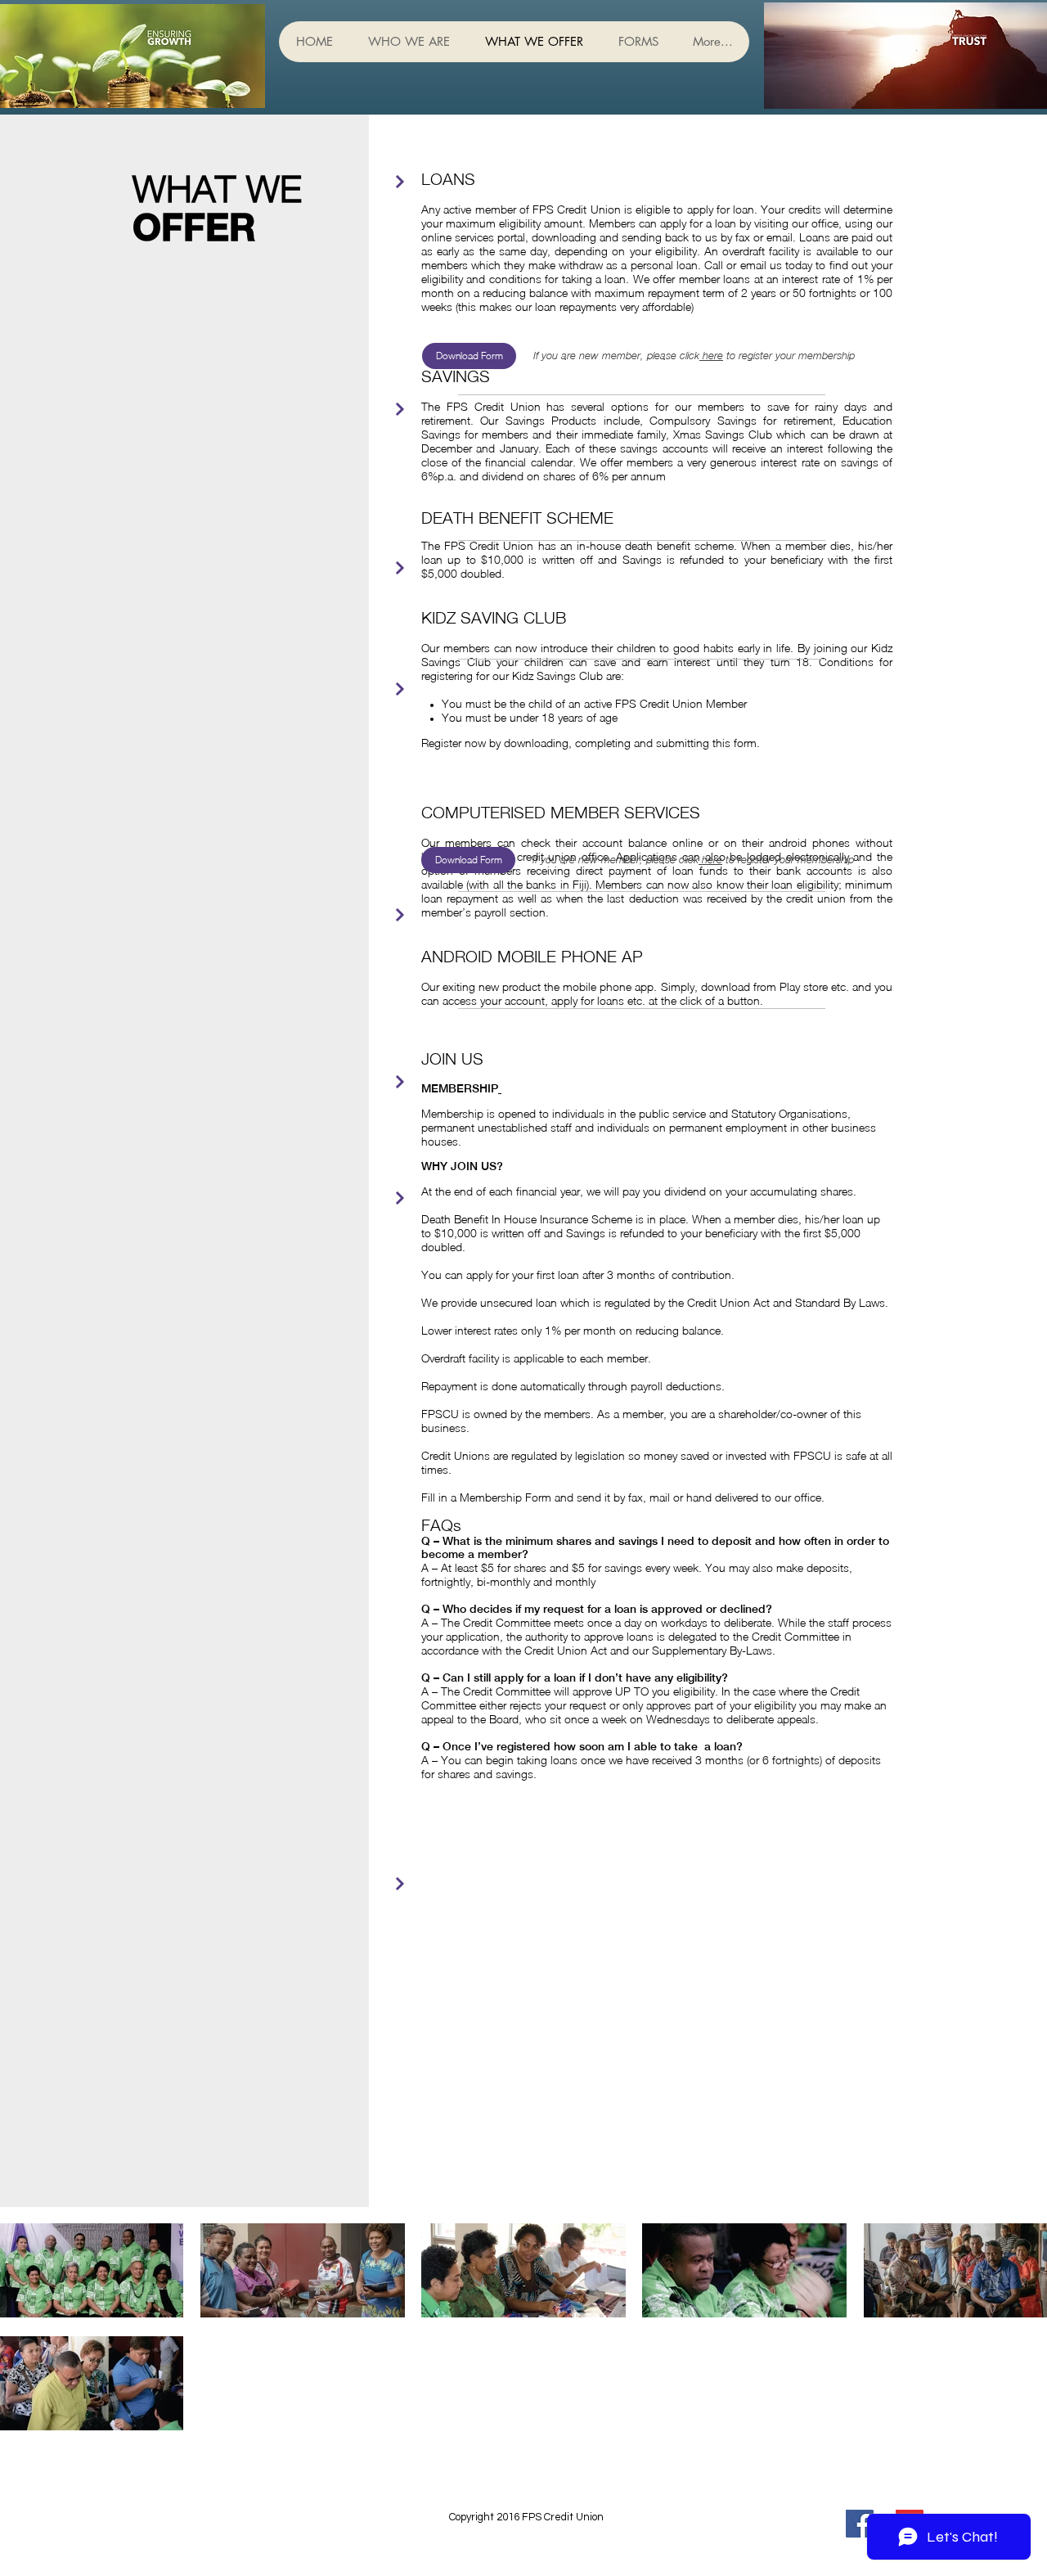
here (711, 356)
